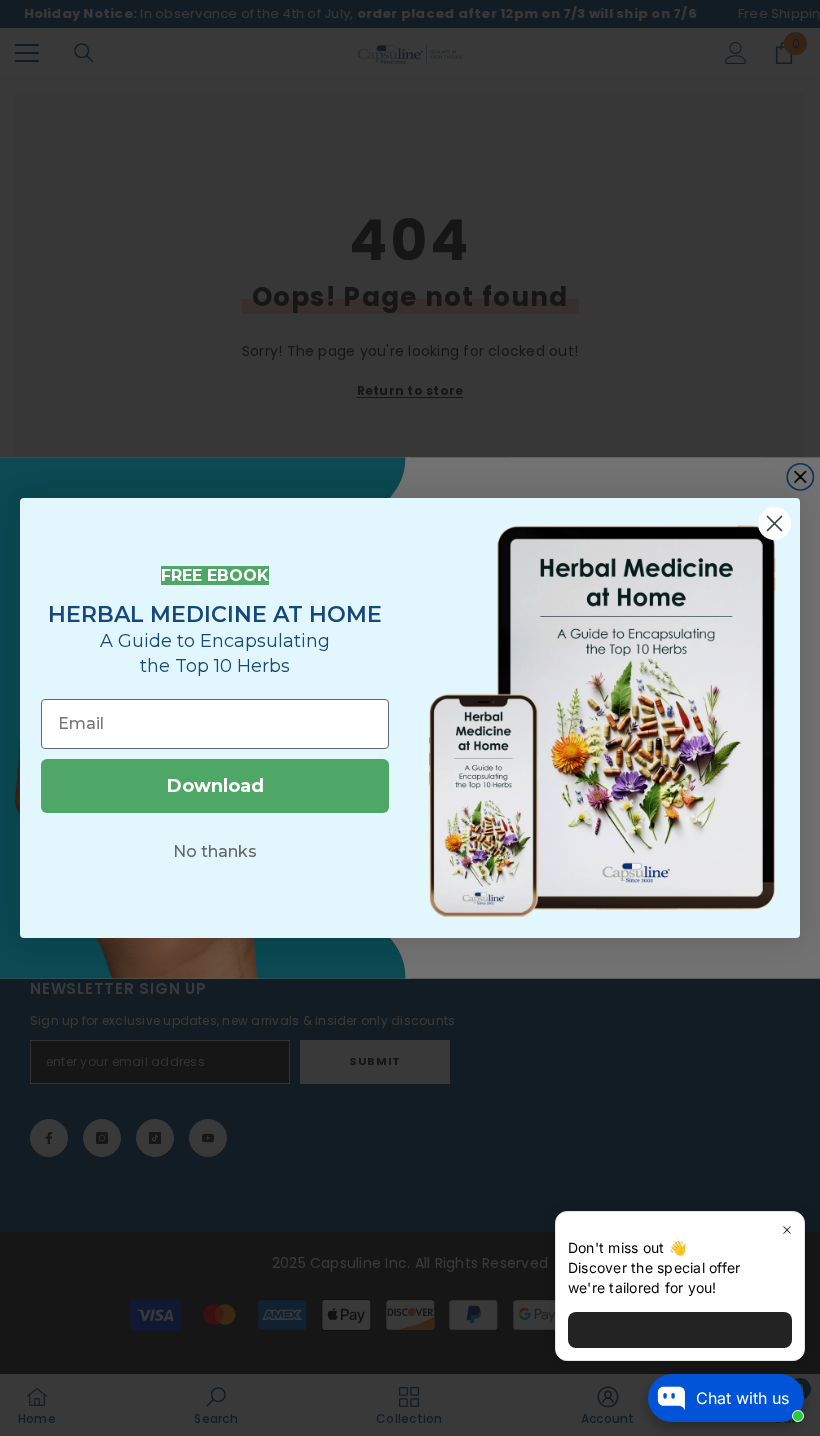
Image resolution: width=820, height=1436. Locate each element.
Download (215, 786)
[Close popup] (786, 1229)
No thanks (215, 851)
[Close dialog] (774, 523)
